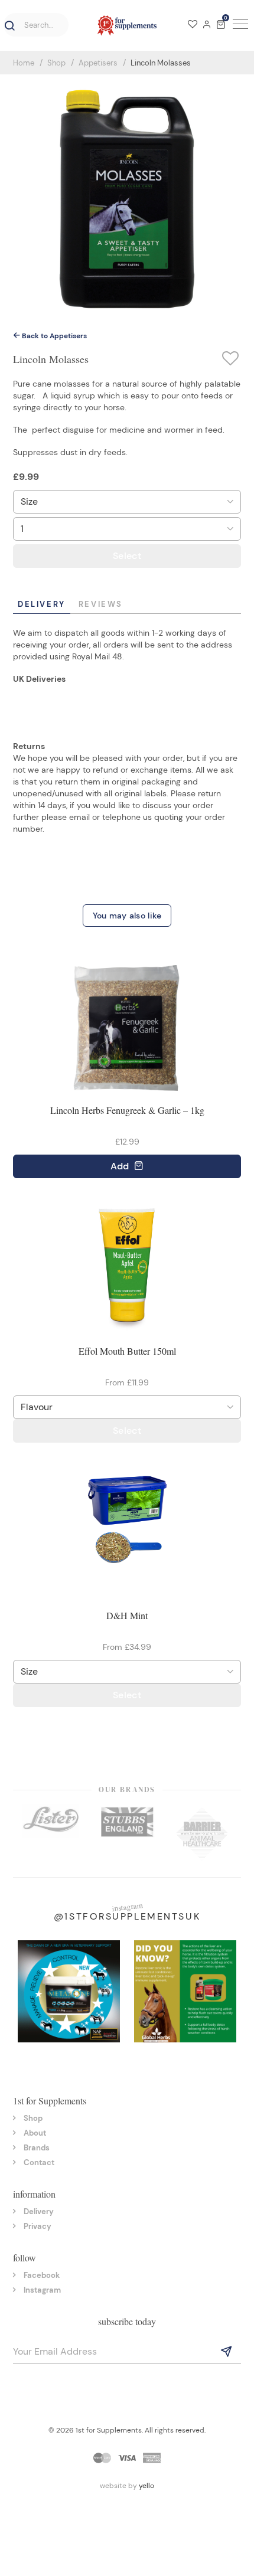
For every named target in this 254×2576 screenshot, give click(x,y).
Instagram (42, 2290)
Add (121, 1166)
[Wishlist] (193, 25)
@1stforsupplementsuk (127, 1916)
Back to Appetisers (53, 336)
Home (24, 63)
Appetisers (98, 63)
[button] (8, 26)
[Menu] (239, 25)
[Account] (207, 25)
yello (146, 2486)
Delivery (42, 604)
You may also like (127, 916)
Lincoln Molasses (161, 63)
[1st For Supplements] (127, 25)
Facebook (42, 2275)
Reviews (101, 604)
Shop (56, 63)
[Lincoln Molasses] (127, 198)
